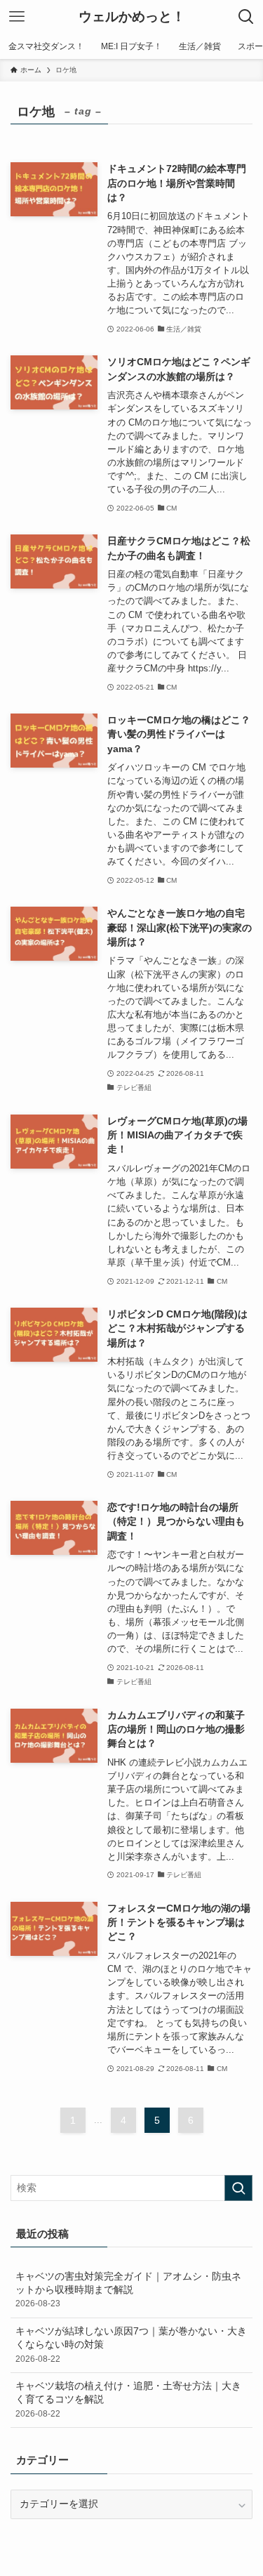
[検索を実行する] (238, 2188)
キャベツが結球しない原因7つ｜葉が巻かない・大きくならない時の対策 (131, 2345)
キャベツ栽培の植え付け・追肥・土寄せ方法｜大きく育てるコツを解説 (128, 2400)
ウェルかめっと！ (132, 17)
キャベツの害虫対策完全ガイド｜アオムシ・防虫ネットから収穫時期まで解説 (128, 2290)
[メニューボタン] (17, 17)
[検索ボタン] (246, 17)
